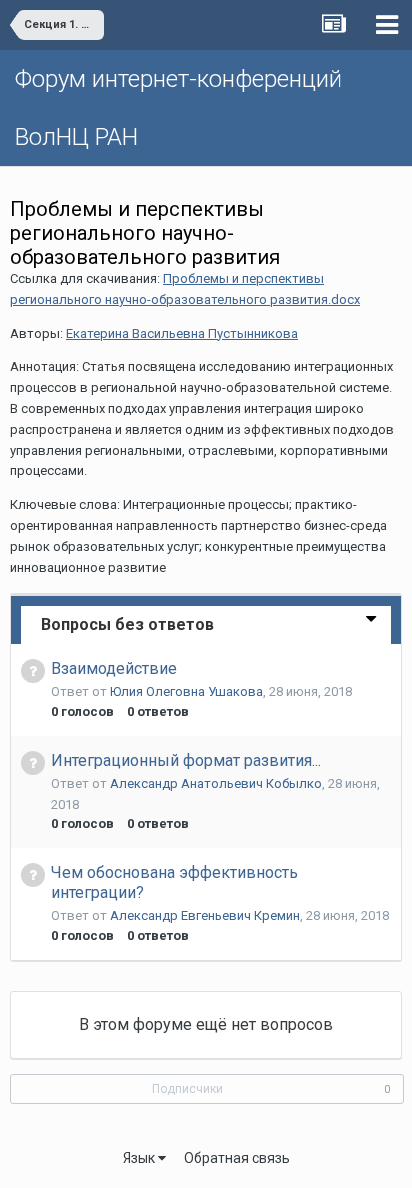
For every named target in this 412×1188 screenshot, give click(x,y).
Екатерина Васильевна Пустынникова (182, 333)
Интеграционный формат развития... (186, 760)
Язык (140, 1158)
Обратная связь (237, 1158)
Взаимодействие (114, 668)
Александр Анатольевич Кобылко (216, 783)
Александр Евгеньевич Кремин (205, 915)
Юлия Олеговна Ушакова (186, 691)
